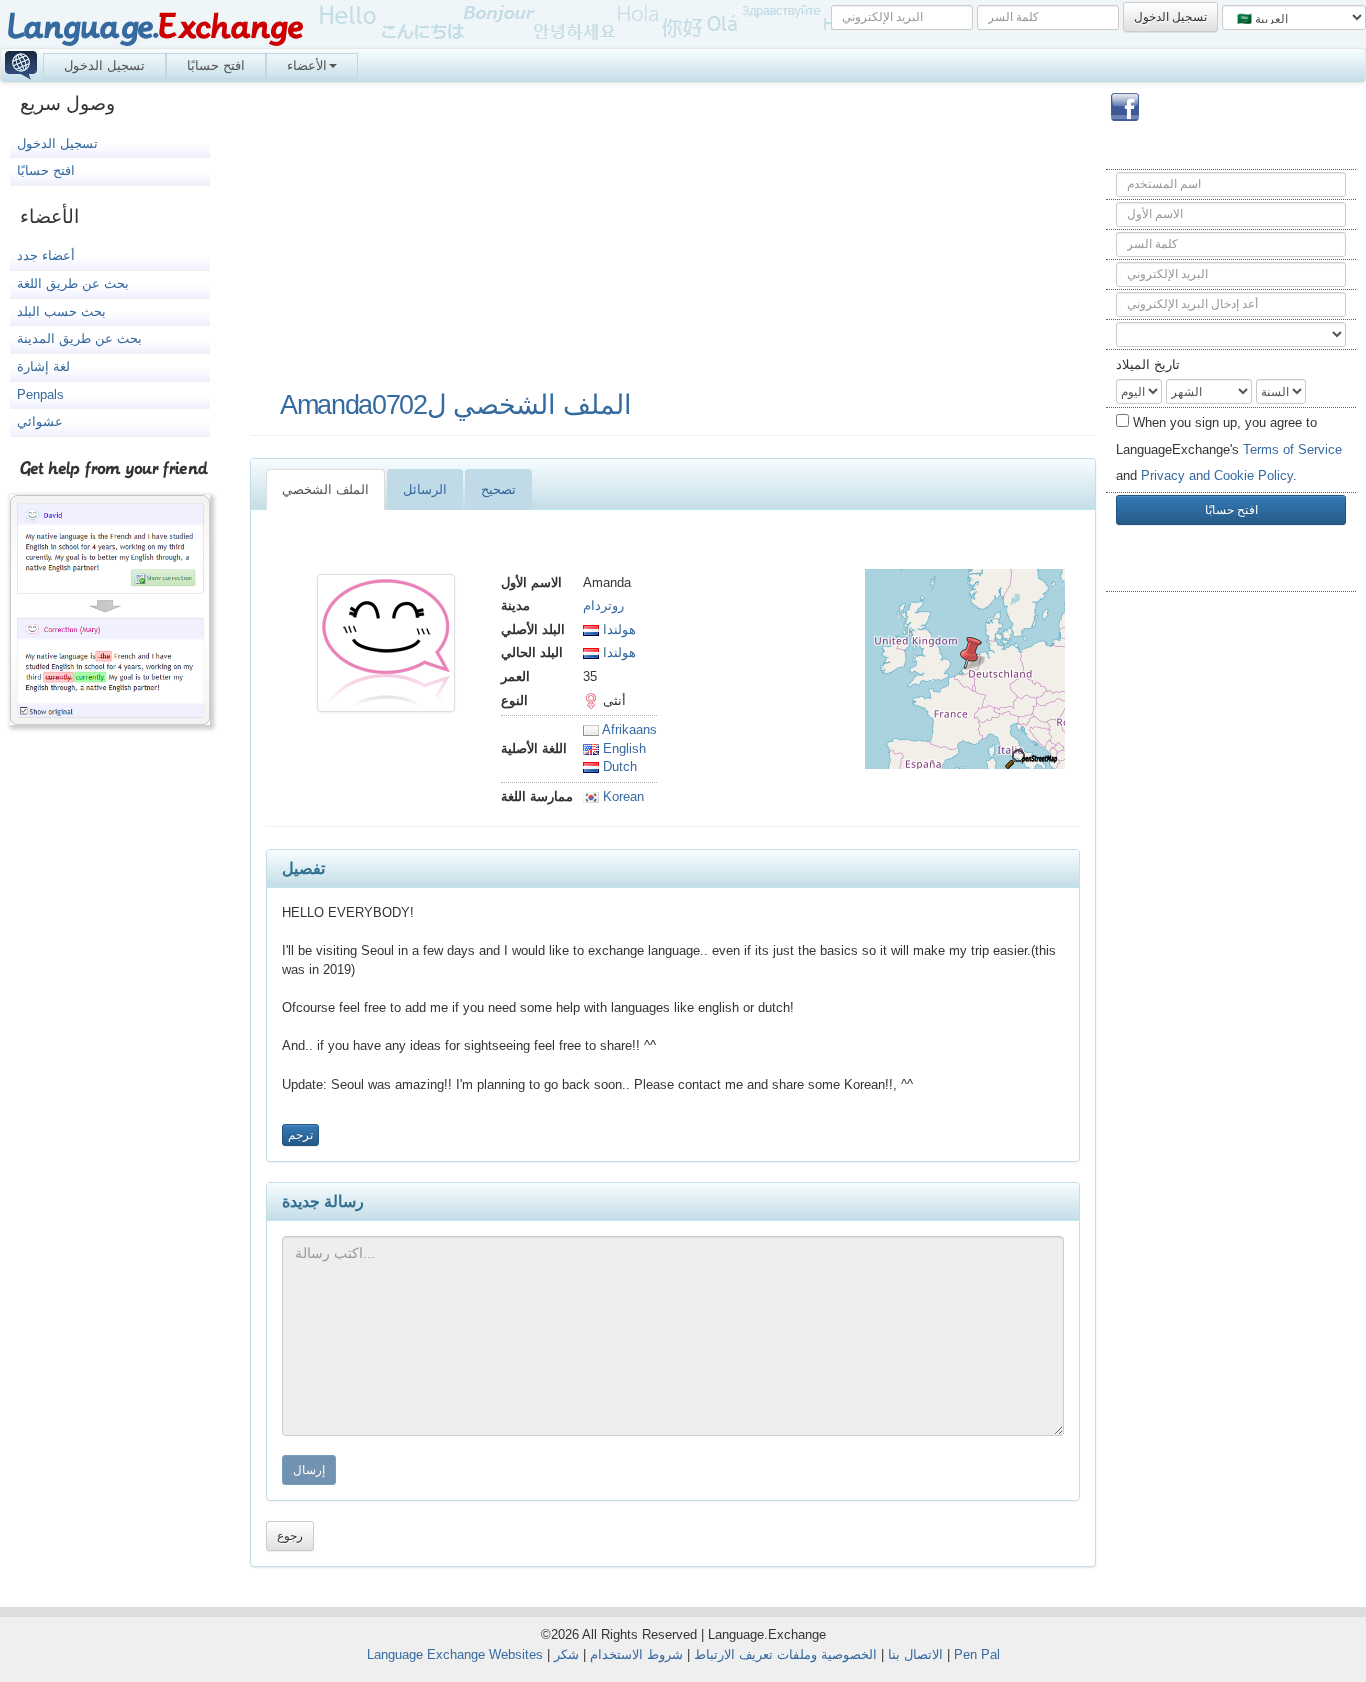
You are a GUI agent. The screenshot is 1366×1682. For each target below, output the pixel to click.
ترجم (300, 1135)
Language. (154, 27)
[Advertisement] (1231, 924)
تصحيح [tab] (498, 489)
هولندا (617, 629)
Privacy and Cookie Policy (1217, 475)
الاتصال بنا (915, 1654)
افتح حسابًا (216, 65)
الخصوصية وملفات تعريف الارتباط (785, 1654)
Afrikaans (628, 729)
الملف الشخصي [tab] (325, 489)
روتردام (603, 605)
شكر (566, 1654)
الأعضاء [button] (307, 65)
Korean (621, 796)
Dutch (618, 766)
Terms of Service (1292, 449)
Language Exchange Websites (455, 1654)
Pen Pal (977, 1654)
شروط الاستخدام (636, 1654)
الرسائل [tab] (425, 489)
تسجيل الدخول (104, 65)
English (622, 748)
